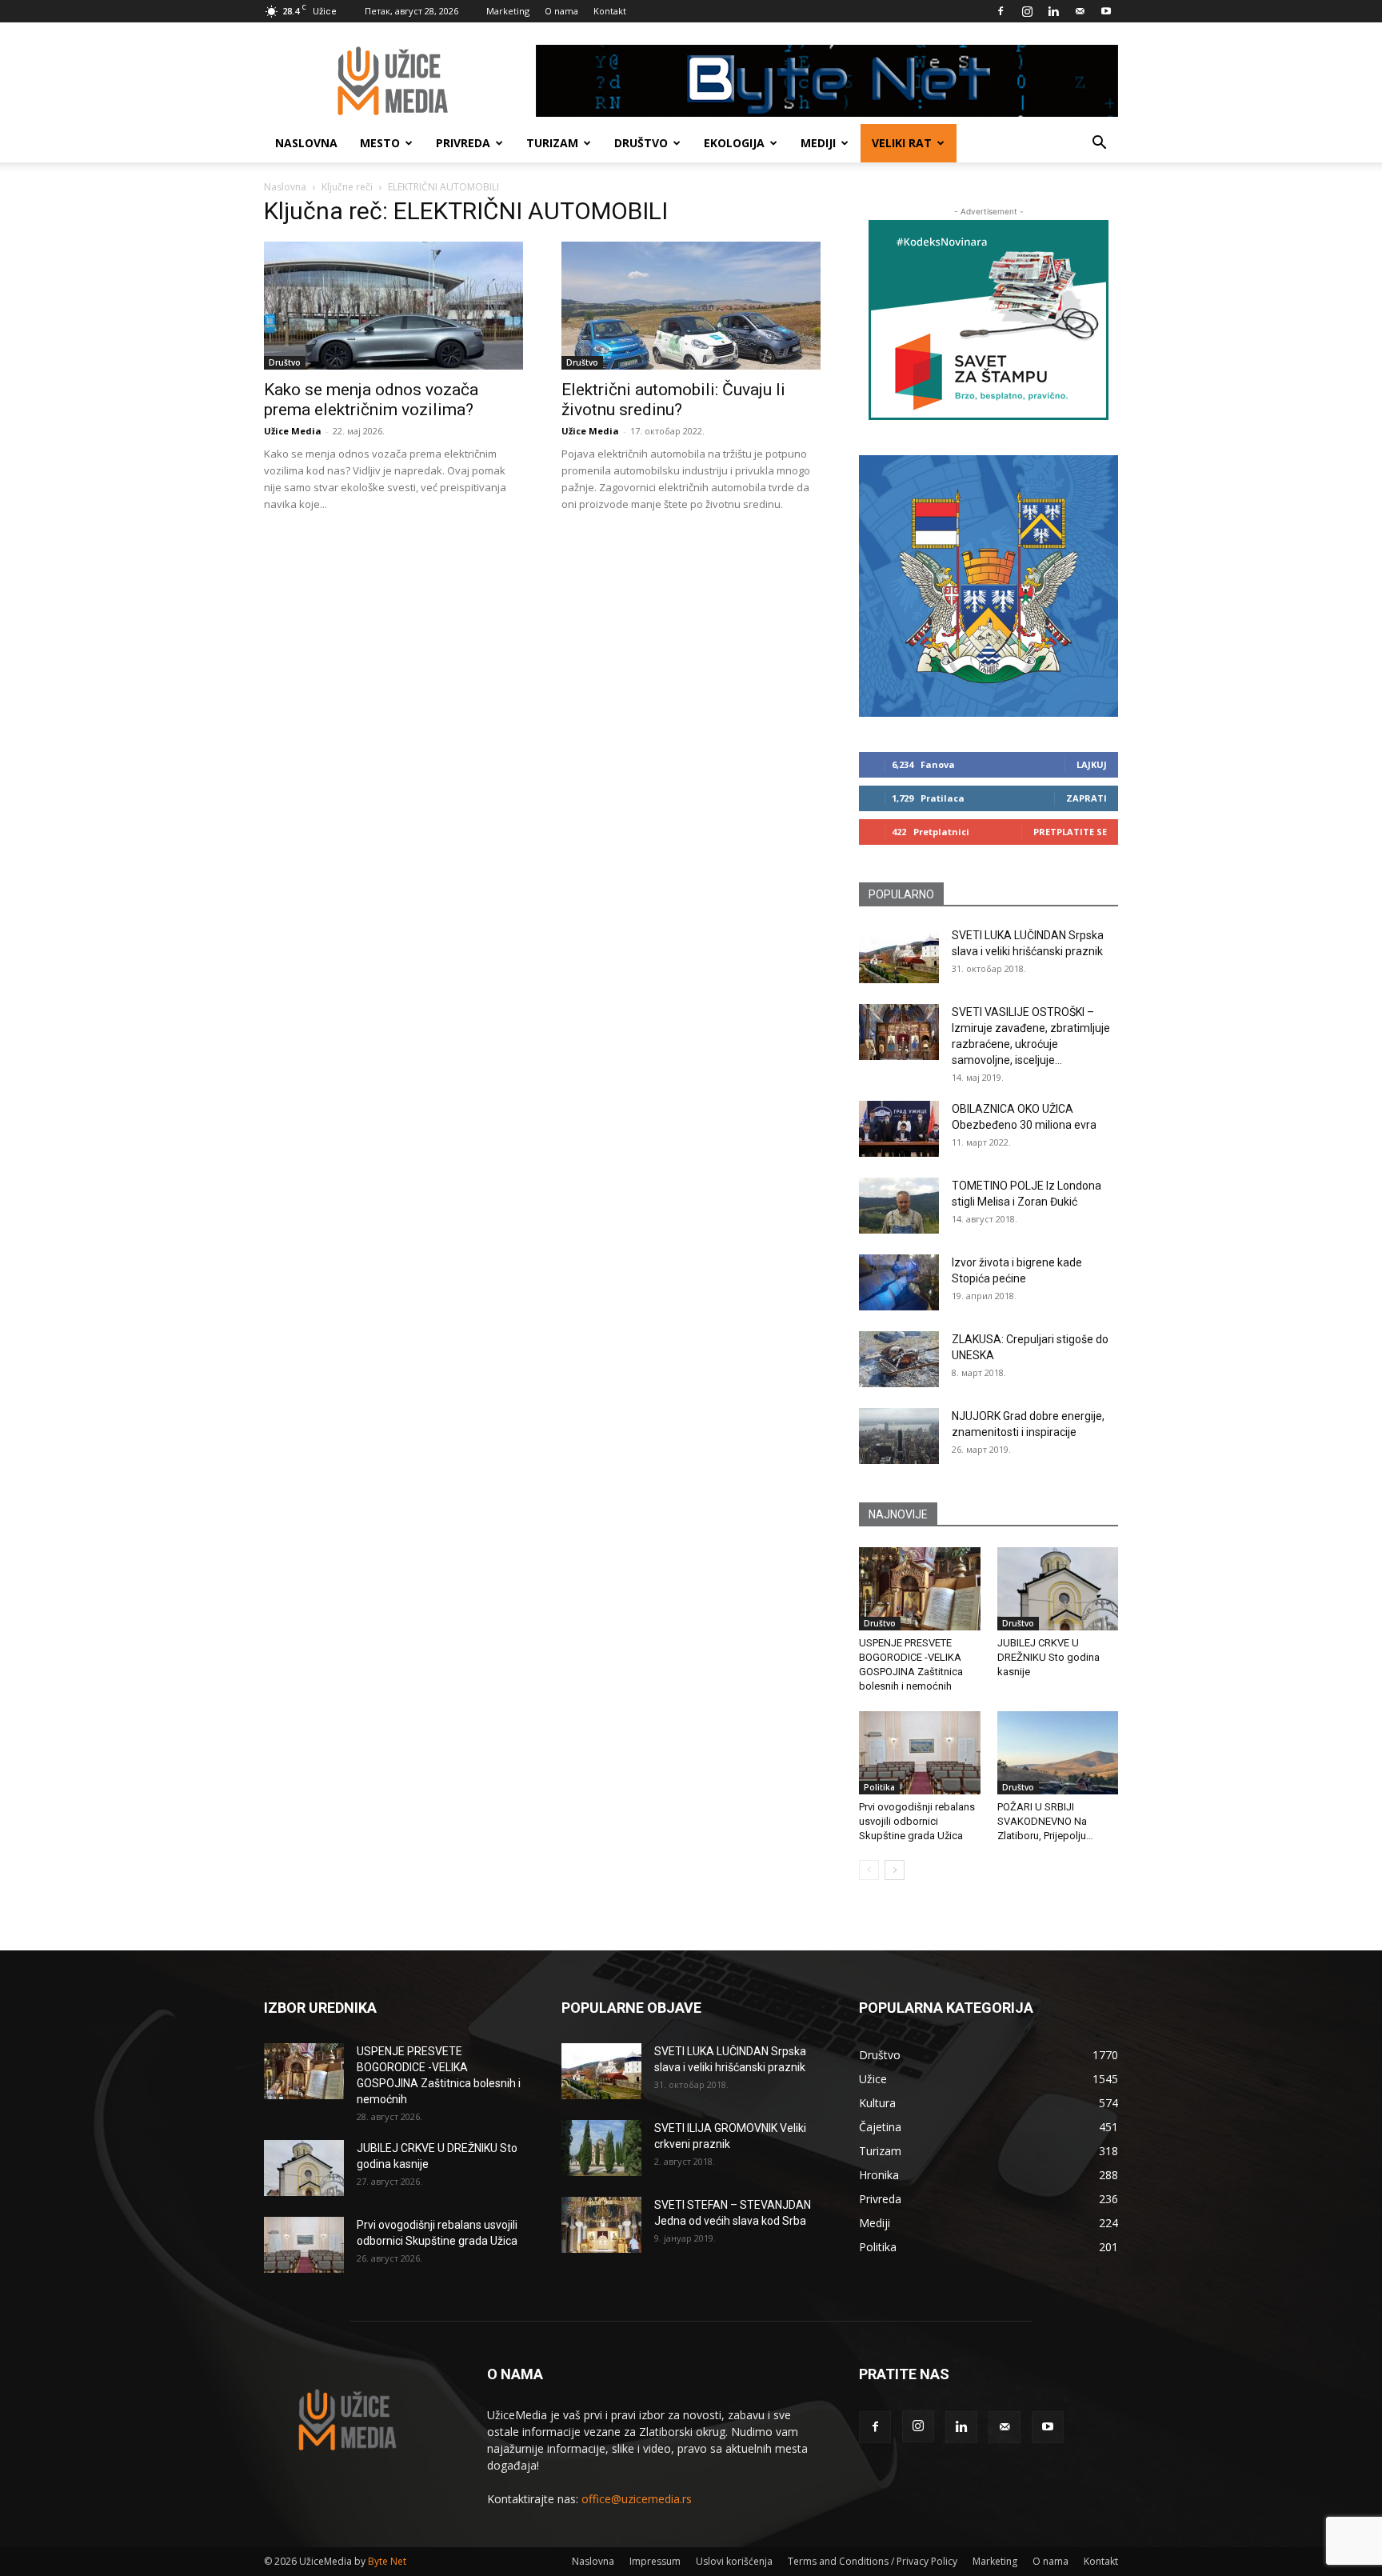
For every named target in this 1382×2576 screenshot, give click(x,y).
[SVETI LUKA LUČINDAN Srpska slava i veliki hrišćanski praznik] (899, 955)
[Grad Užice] (989, 586)
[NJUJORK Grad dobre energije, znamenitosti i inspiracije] (899, 1436)
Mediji (818, 143)
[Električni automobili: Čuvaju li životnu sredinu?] (691, 306)
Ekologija (734, 143)
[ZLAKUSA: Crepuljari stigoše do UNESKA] (899, 1359)
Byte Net (387, 2561)
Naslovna (306, 143)
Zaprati (1086, 798)
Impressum (655, 2561)
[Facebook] (1001, 11)
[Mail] (1080, 11)
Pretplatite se (1070, 832)
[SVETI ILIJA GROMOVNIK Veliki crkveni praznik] (601, 2148)
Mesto (380, 143)
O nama (561, 11)
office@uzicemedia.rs (637, 2499)
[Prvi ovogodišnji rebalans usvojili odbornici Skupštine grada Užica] (920, 1753)
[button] (1099, 144)
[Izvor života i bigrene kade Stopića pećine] (899, 1282)
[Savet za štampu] (989, 320)
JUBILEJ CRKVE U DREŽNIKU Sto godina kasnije (1048, 1657)
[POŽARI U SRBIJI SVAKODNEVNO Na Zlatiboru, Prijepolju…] (1058, 1753)
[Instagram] (1027, 11)
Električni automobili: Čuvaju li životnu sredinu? (673, 400)
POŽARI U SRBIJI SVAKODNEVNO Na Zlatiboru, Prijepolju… (1045, 1821)
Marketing (508, 11)
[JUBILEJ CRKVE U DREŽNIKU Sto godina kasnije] (1058, 1589)
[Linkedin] (1053, 11)
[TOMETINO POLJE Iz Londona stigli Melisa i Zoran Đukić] (899, 1206)
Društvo (641, 143)
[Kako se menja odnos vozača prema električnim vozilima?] (393, 306)
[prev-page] (869, 1870)
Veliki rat (902, 143)
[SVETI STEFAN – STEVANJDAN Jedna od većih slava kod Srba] (601, 2225)
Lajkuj (1092, 764)
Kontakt (610, 11)
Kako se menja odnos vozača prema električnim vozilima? (371, 400)
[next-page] (895, 1870)
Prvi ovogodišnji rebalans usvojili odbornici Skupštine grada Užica (917, 1821)
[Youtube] (1106, 11)
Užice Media (293, 431)
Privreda (463, 143)
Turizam (552, 143)
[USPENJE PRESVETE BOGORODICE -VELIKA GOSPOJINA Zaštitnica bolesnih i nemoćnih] (920, 1589)
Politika (879, 1787)
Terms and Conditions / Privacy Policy (873, 2561)
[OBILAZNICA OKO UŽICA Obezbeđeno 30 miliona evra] (899, 1129)
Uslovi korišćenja (734, 2561)
